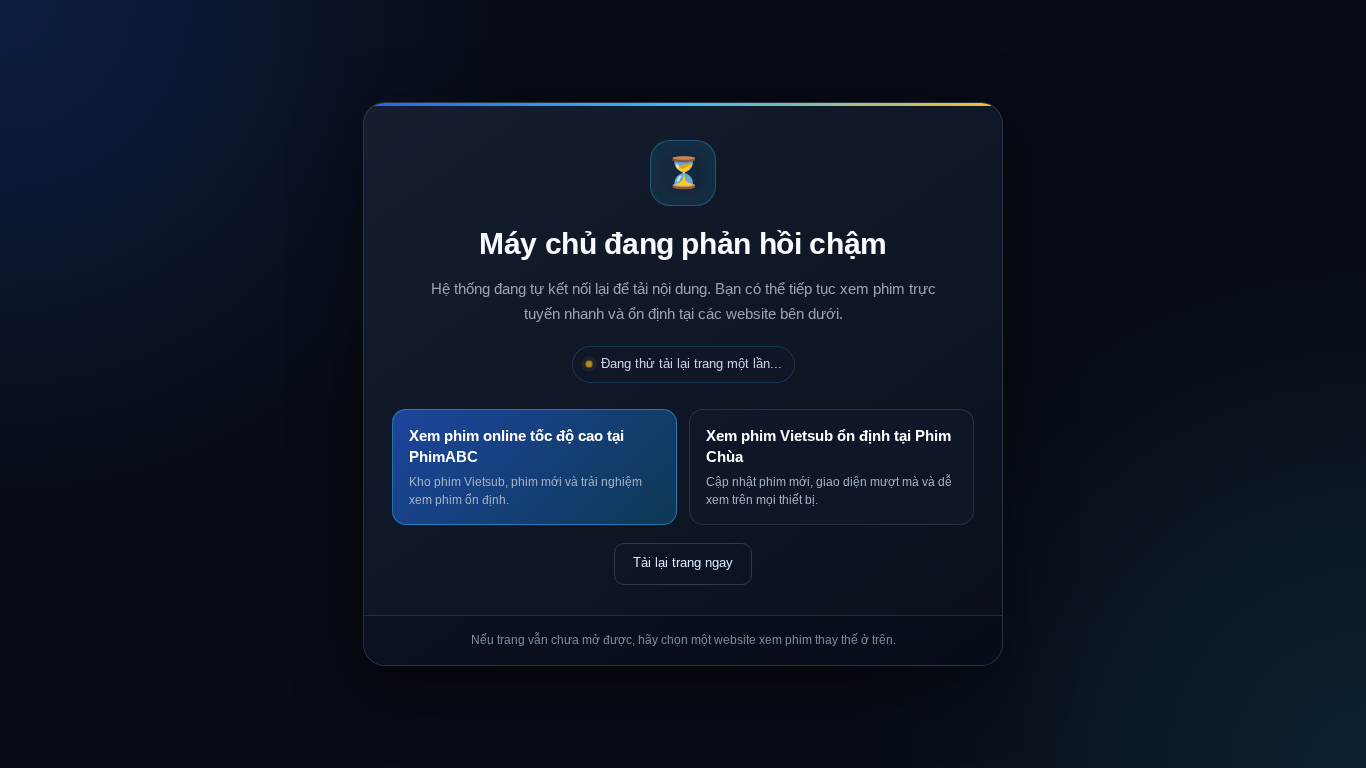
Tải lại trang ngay (683, 562)
